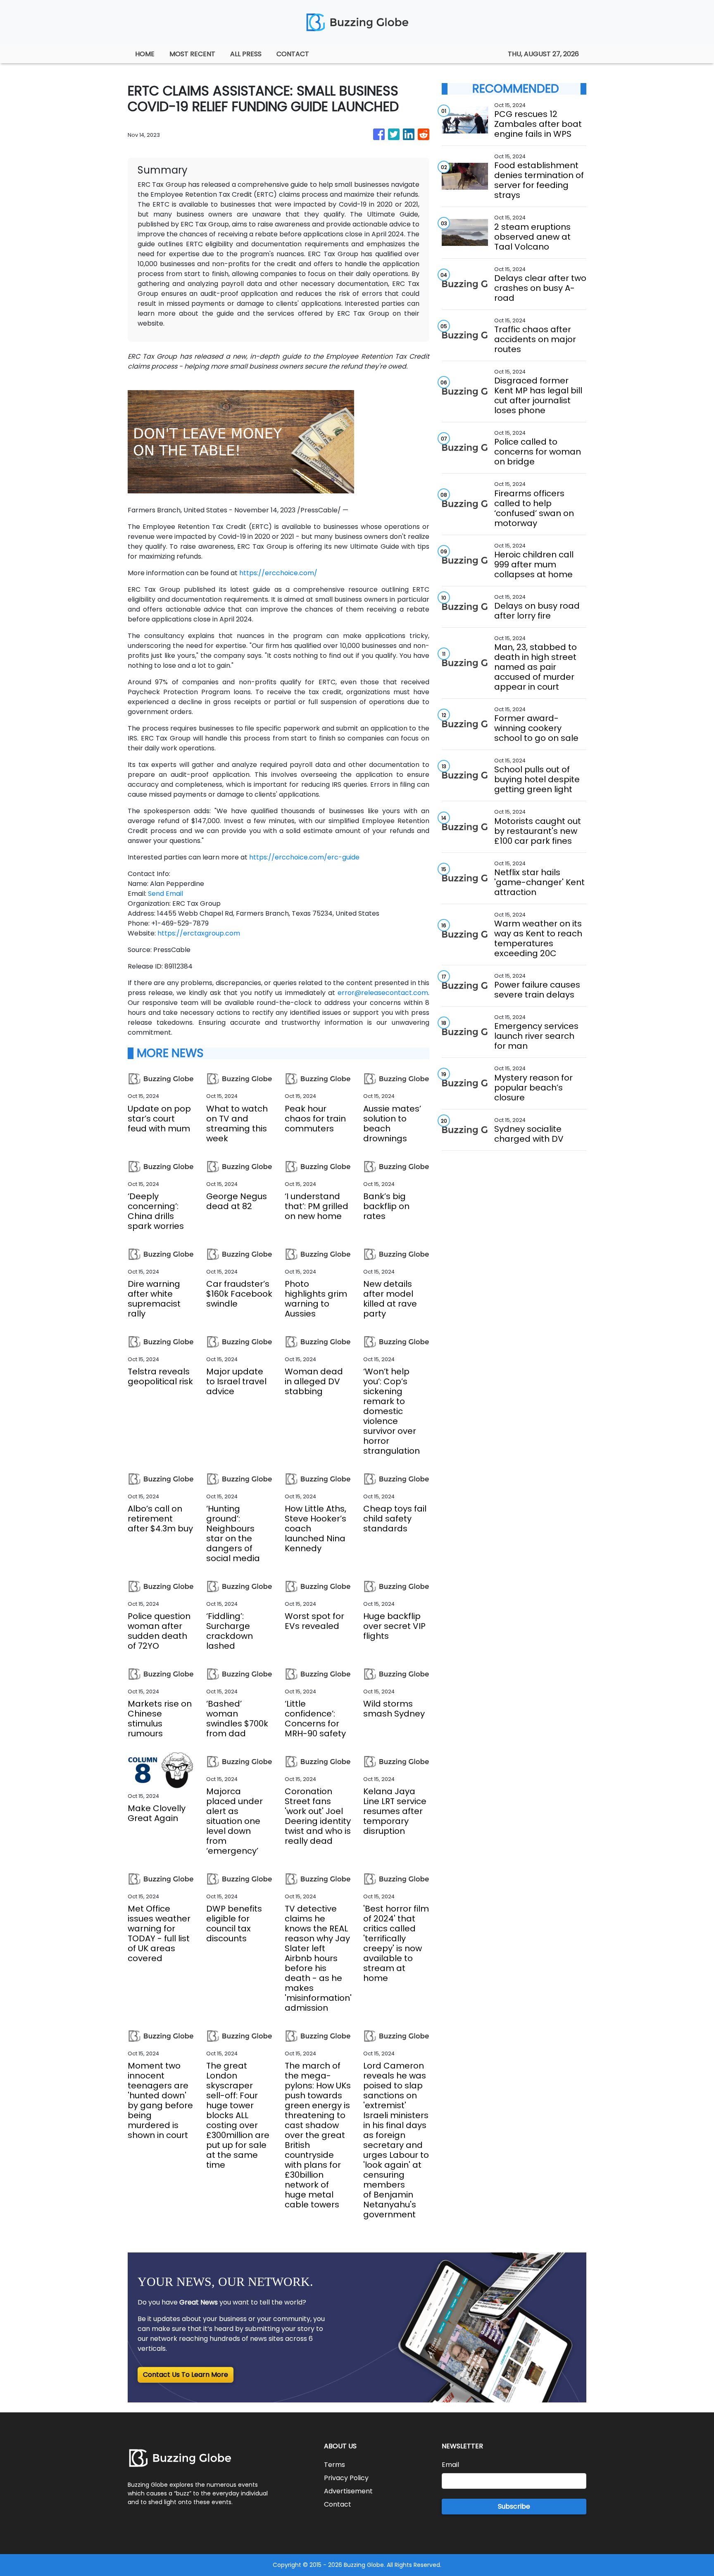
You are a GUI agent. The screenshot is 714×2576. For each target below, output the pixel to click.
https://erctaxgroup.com (199, 933)
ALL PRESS (246, 54)
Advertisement (348, 2491)
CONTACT (293, 54)
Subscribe (514, 2506)
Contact (338, 2504)
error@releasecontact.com (383, 993)
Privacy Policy (346, 2478)
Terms (334, 2465)
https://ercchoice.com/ (278, 573)
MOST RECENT (192, 54)
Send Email (165, 894)
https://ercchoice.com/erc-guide (304, 857)
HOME (145, 54)
